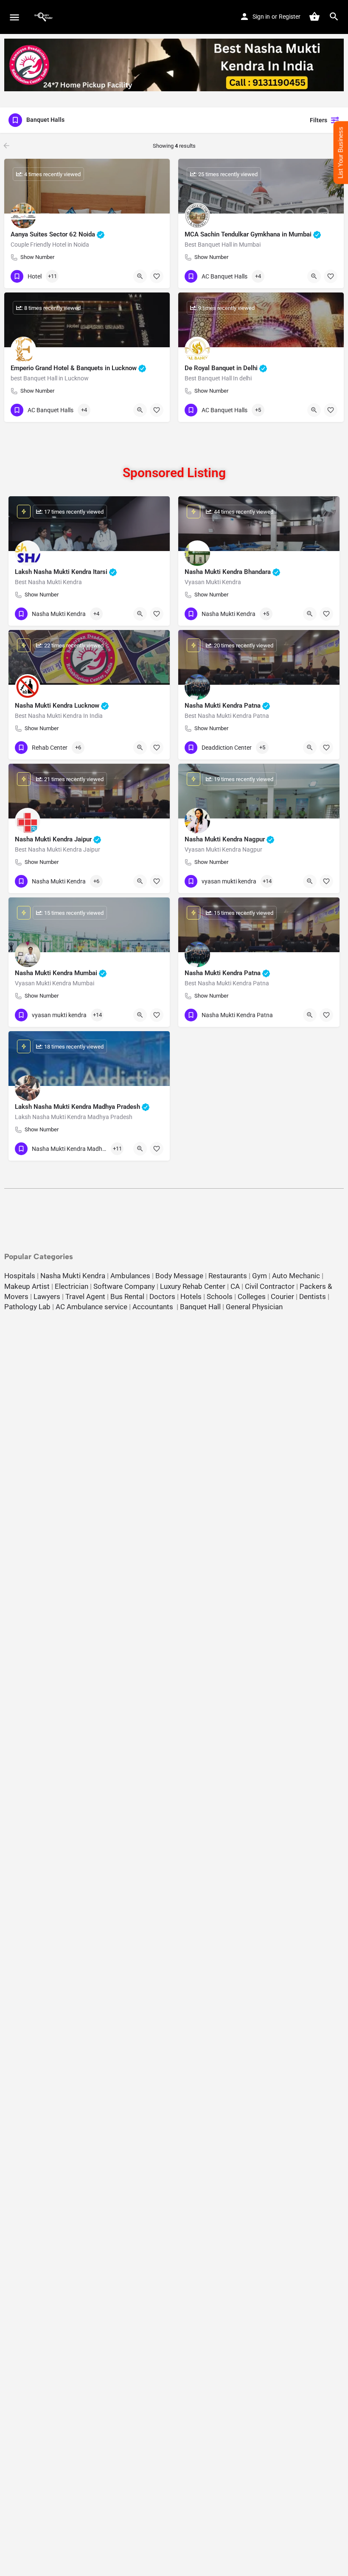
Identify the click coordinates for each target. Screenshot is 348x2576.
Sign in (261, 17)
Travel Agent (85, 1296)
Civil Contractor (270, 1286)
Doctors (162, 1296)
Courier (282, 1296)
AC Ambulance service (91, 1307)
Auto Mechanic (296, 1276)
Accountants (154, 1307)
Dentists (313, 1296)
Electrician (72, 1286)
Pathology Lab (27, 1307)
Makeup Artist (27, 1286)
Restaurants (228, 1276)
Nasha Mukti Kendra (73, 1276)
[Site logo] (45, 17)
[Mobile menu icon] (14, 17)
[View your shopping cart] (314, 17)
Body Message (179, 1276)
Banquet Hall (200, 1307)
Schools (220, 1296)
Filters (319, 120)
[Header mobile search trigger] (334, 17)
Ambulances (130, 1276)
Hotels (191, 1296)
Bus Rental (127, 1296)
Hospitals (20, 1276)
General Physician (254, 1307)
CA (235, 1286)
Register (290, 17)
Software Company (124, 1286)
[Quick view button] (140, 276)
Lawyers (47, 1296)
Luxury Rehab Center (193, 1286)
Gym (260, 1276)
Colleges (252, 1296)
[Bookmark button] (157, 276)
